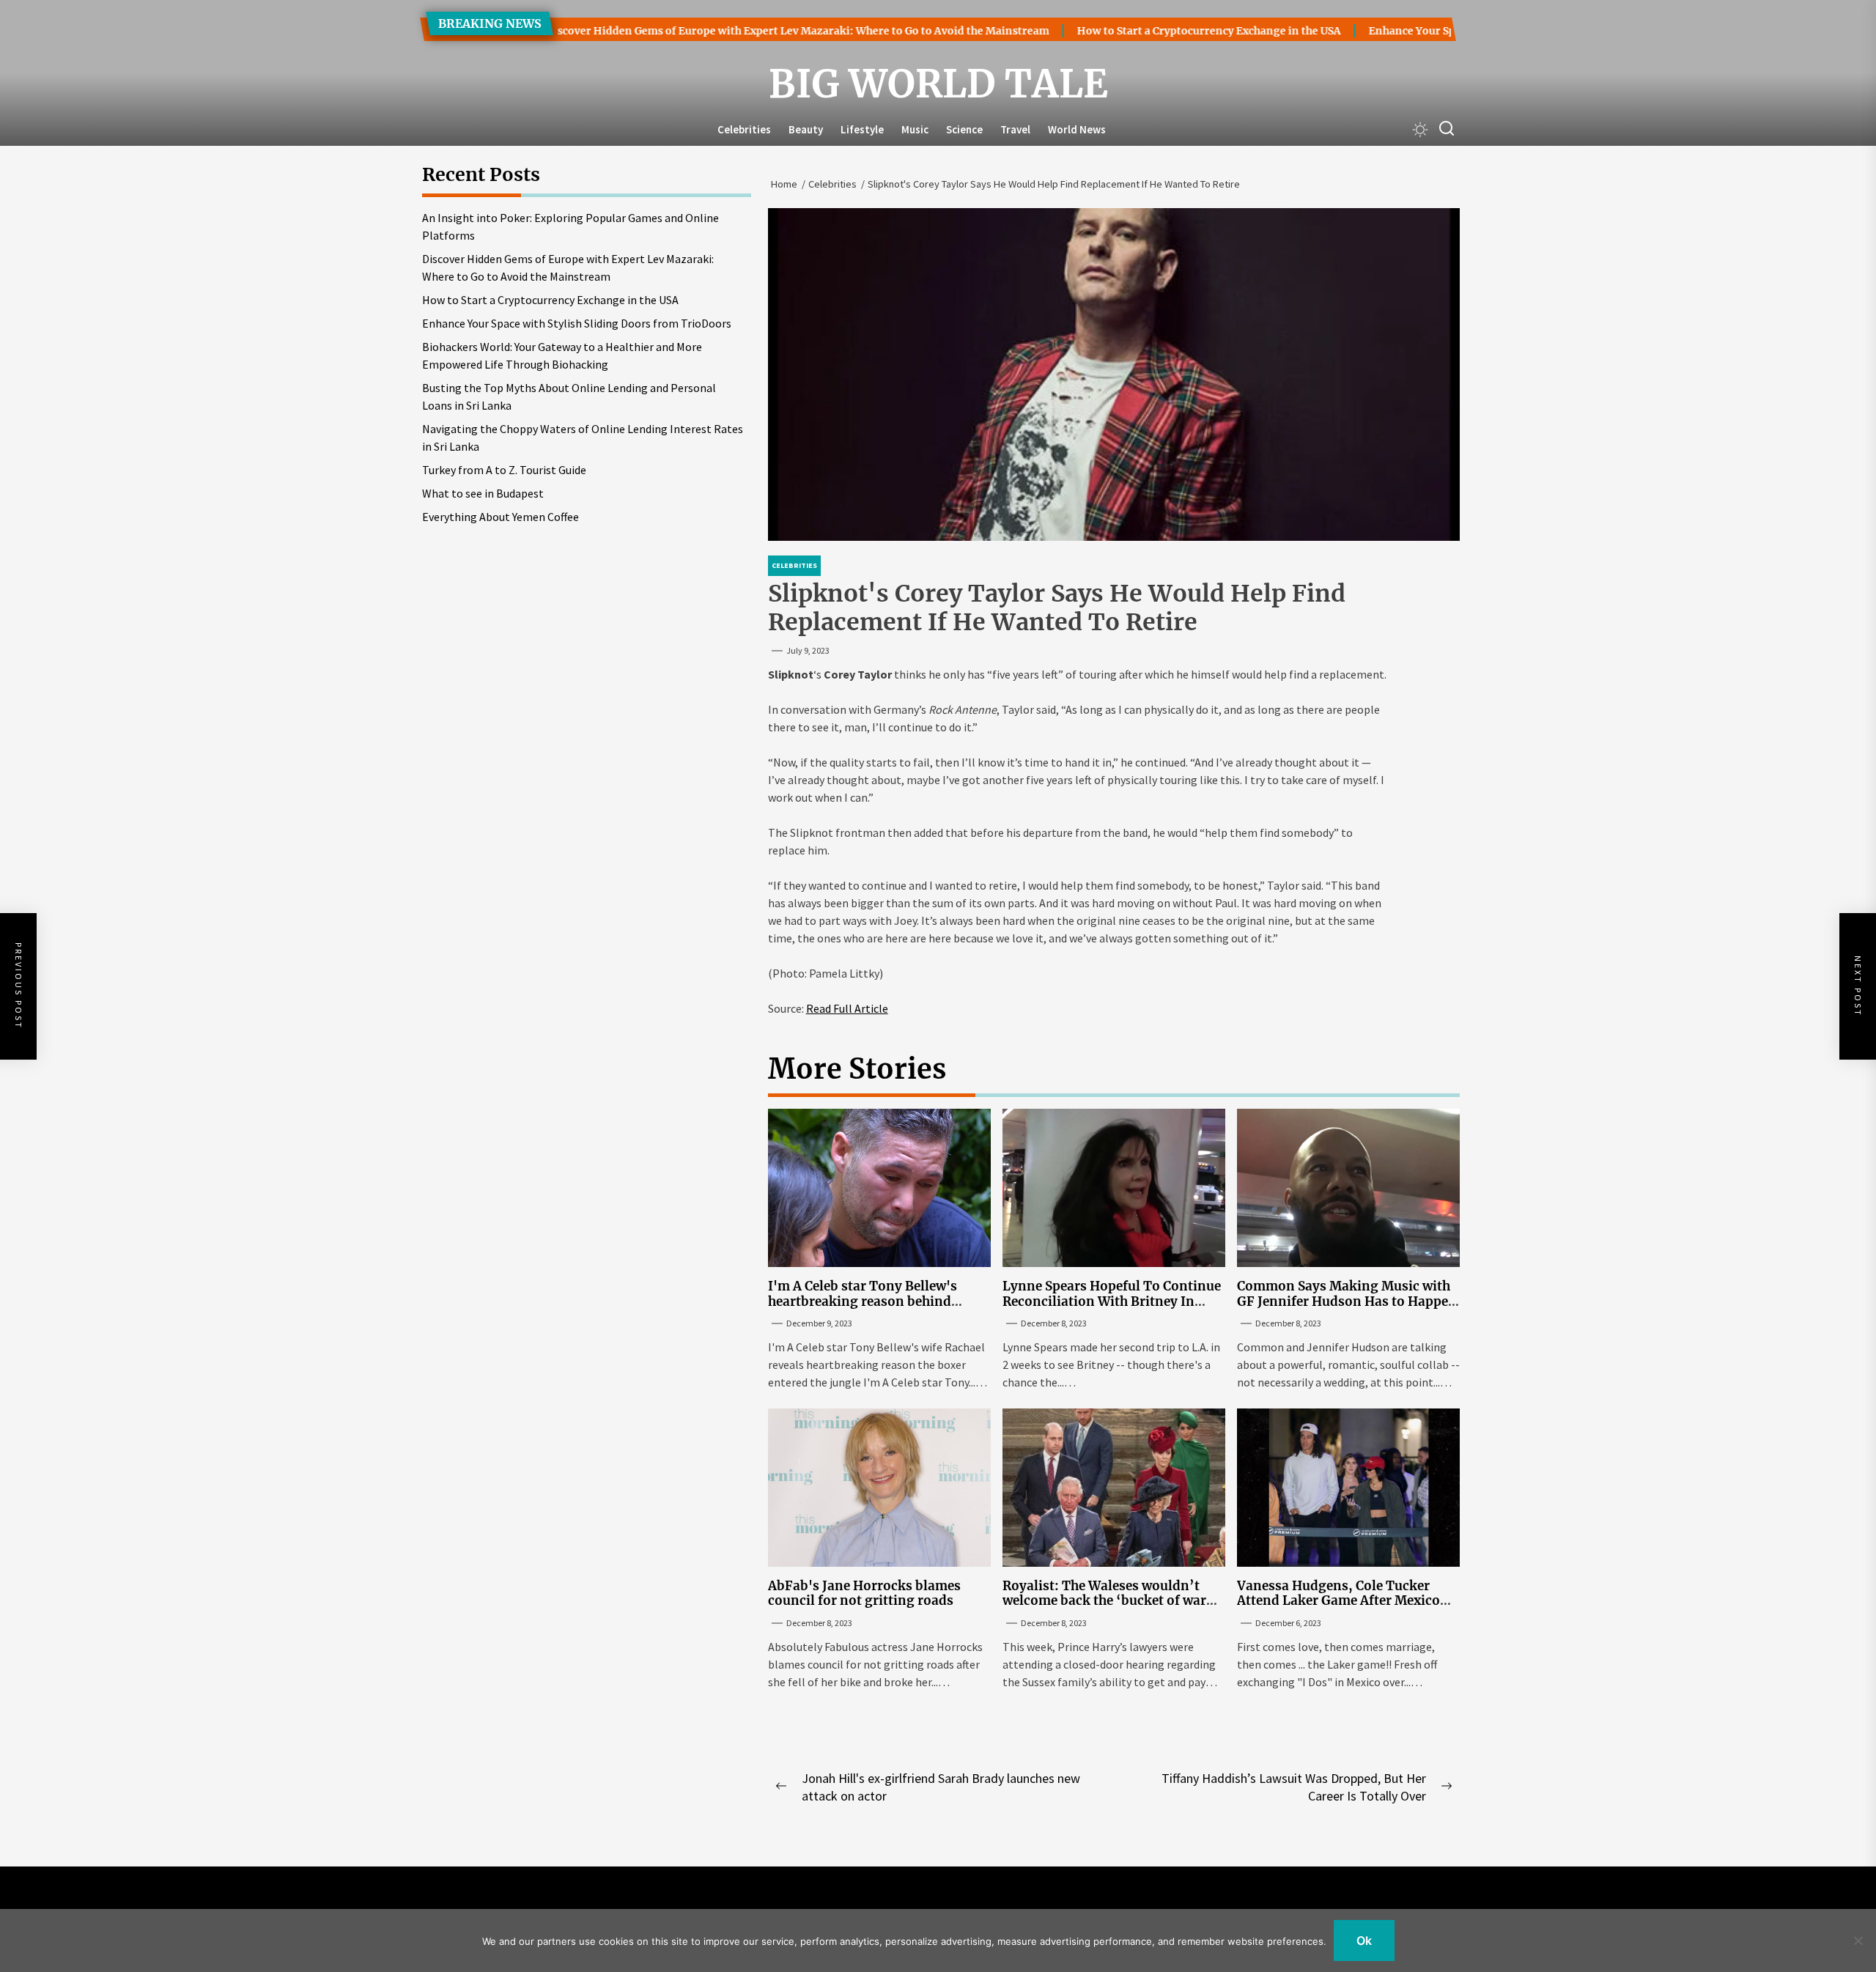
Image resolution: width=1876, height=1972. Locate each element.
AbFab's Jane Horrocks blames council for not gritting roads (864, 1593)
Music (915, 129)
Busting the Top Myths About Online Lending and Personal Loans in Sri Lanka (569, 396)
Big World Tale (938, 84)
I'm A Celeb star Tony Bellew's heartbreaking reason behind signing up (863, 1301)
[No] (1858, 1940)
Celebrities (744, 129)
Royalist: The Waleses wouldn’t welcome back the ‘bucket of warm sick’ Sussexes (1111, 1601)
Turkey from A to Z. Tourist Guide (504, 470)
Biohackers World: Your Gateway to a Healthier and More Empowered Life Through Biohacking (562, 355)
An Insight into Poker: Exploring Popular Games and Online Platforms (570, 226)
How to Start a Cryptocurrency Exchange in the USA (1142, 31)
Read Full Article (847, 1008)
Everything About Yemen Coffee (501, 517)
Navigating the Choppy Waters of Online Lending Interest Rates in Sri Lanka (583, 437)
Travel (1015, 129)
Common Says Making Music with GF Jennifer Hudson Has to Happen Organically (1347, 1301)
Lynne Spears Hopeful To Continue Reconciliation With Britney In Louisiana (1112, 1301)
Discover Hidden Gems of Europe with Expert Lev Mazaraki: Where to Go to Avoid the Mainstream (731, 31)
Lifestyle (862, 129)
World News (1077, 129)
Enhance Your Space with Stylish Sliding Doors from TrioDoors (577, 323)
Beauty (806, 129)
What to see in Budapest (483, 493)
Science (964, 129)
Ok (1364, 1940)
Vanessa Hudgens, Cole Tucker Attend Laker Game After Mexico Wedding (1338, 1601)
